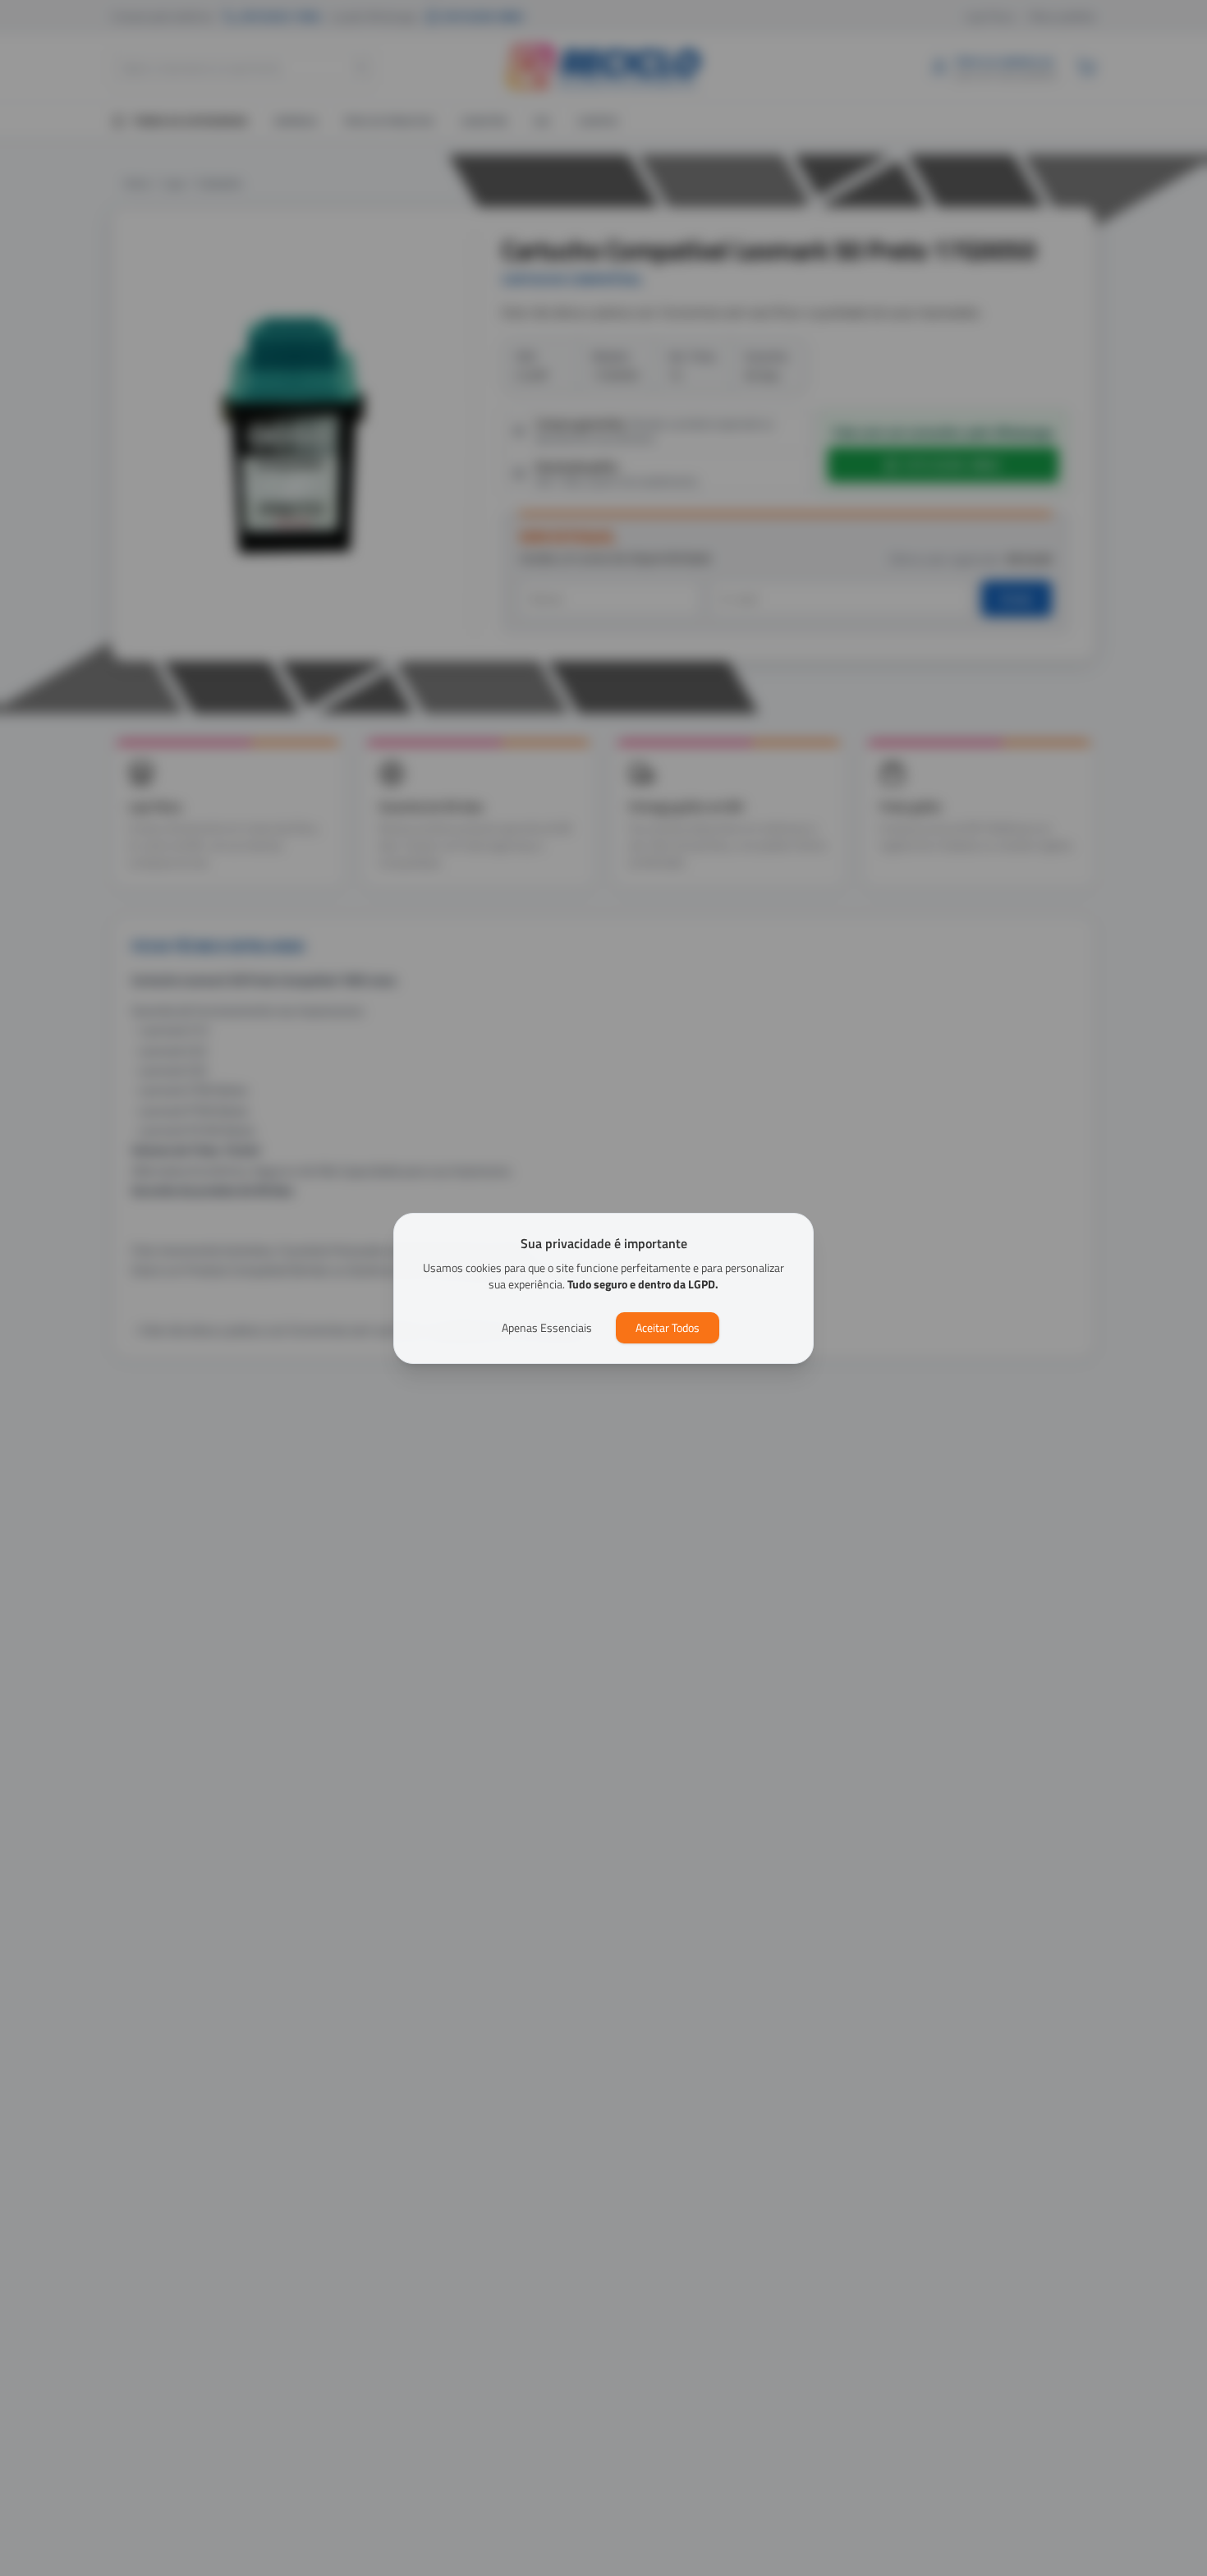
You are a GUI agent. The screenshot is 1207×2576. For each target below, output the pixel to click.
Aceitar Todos (668, 1327)
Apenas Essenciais (547, 1327)
